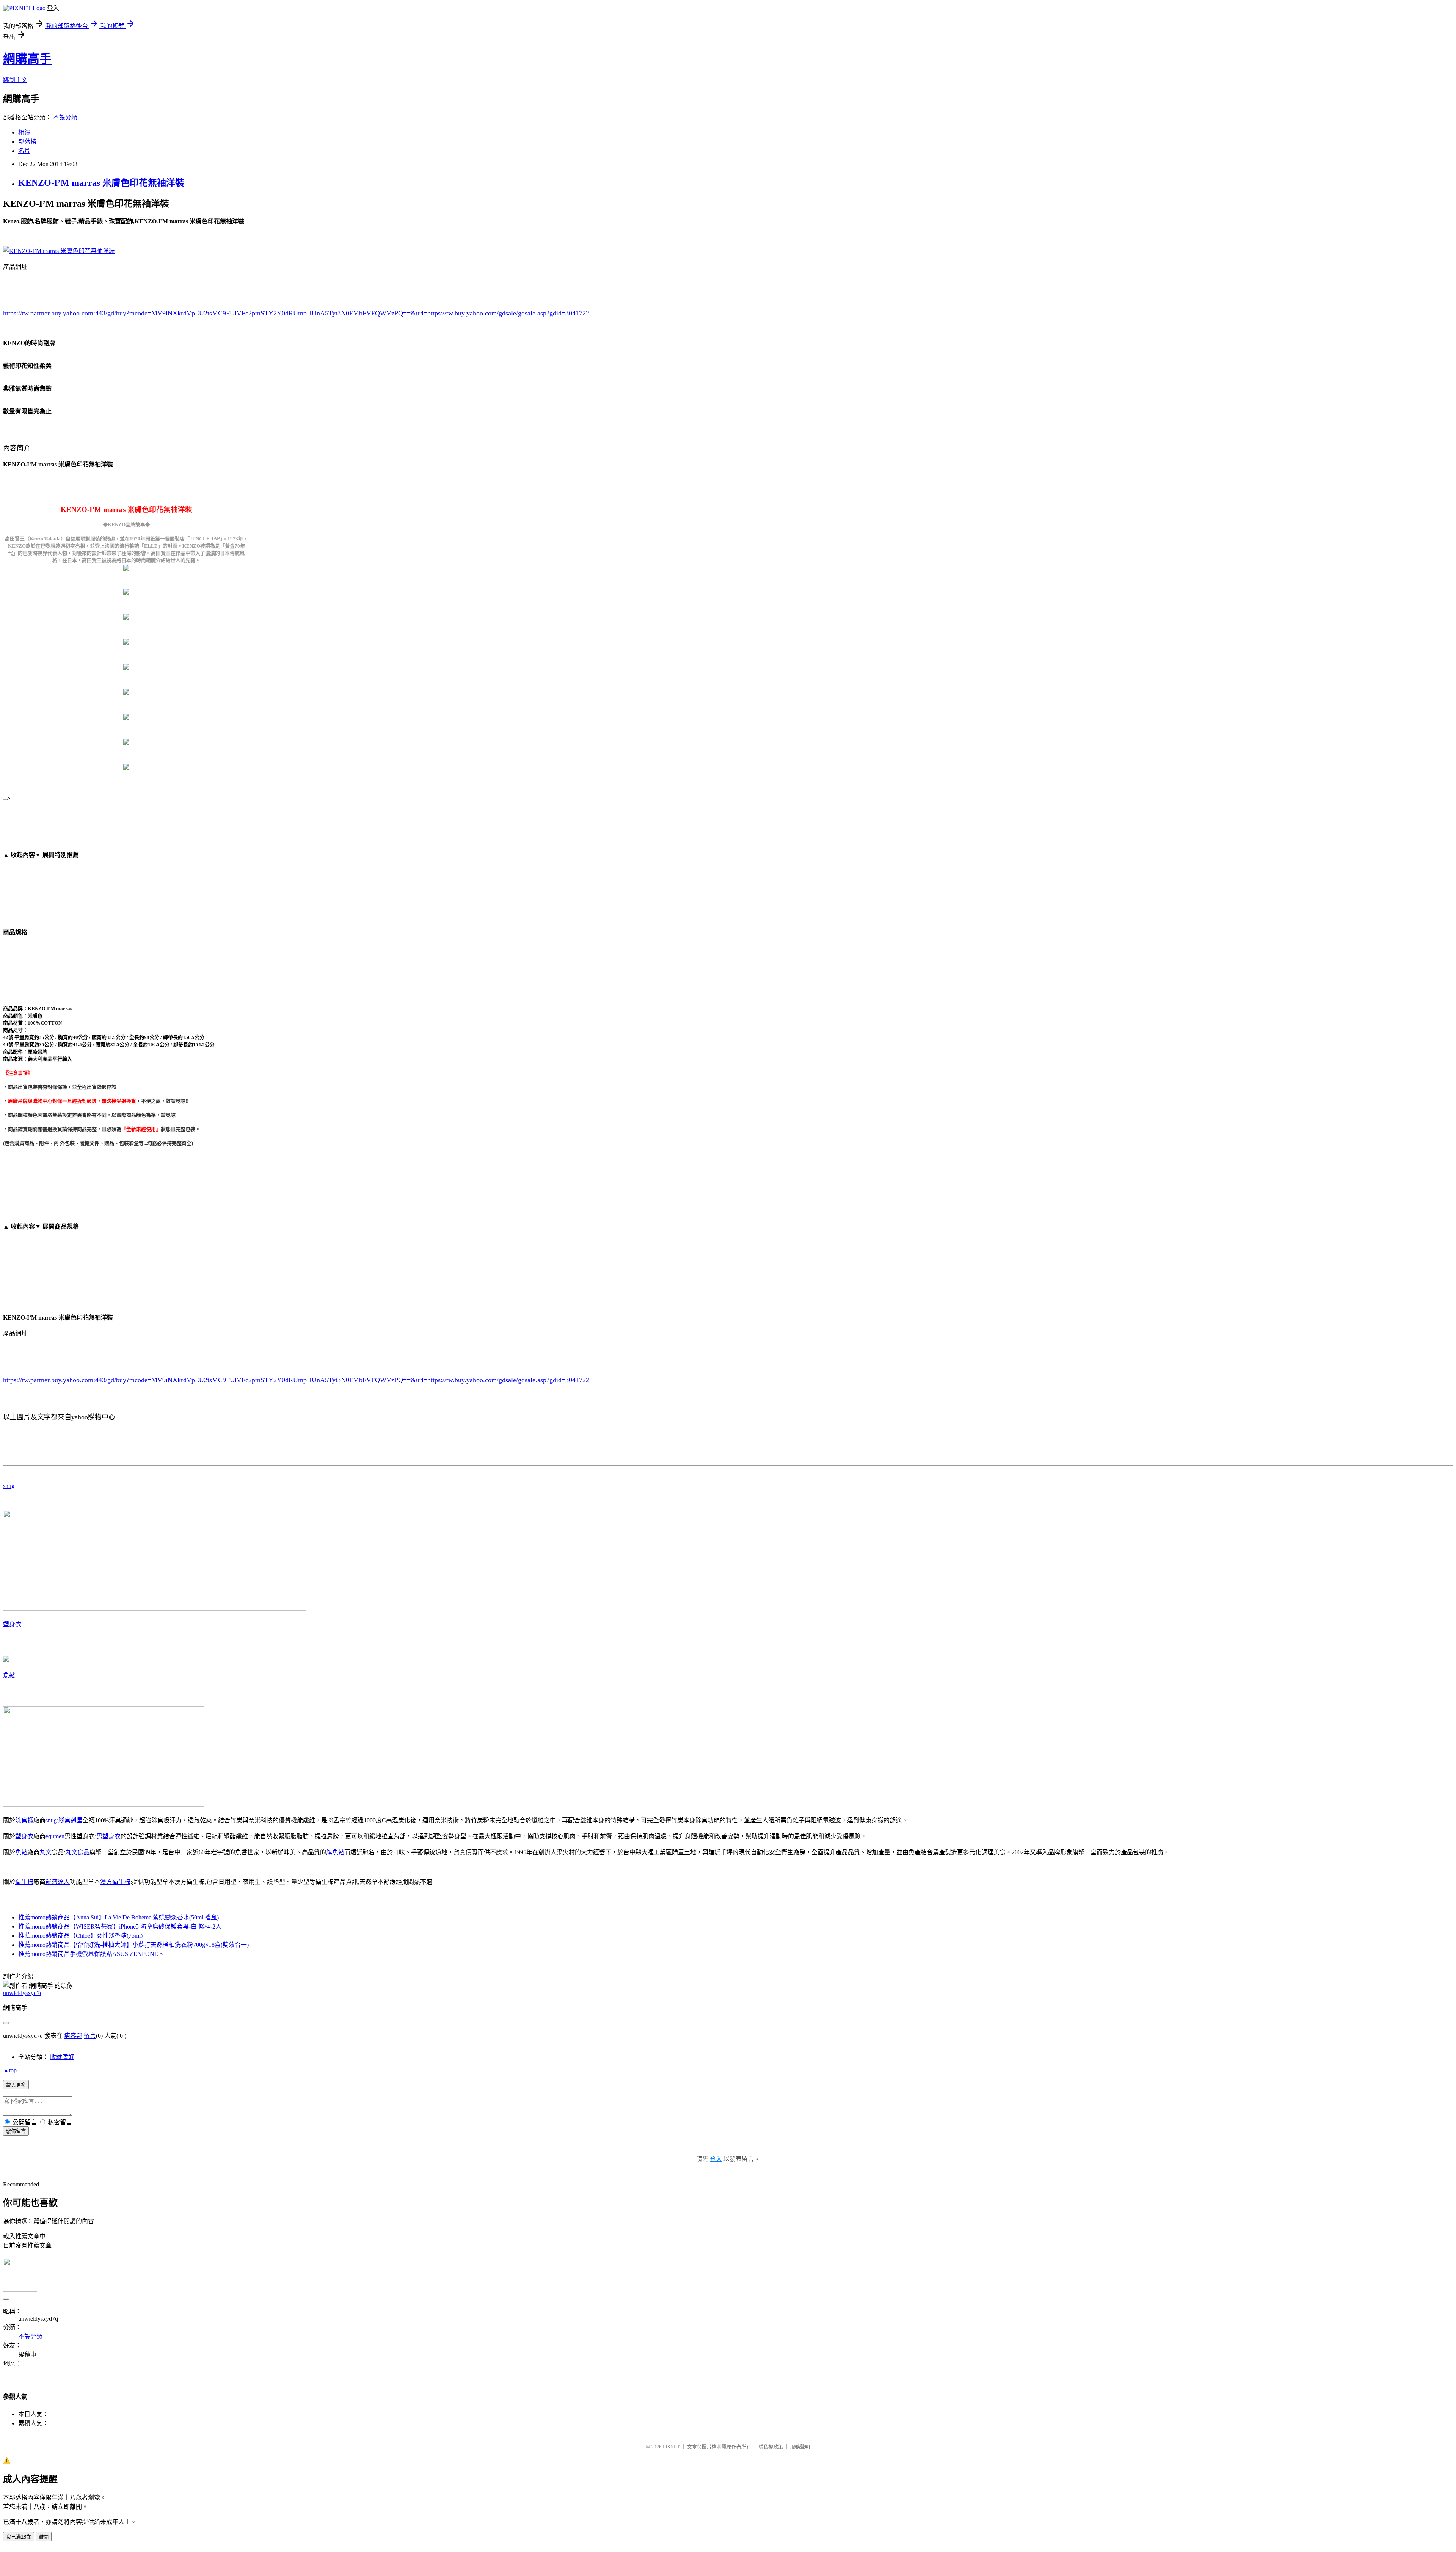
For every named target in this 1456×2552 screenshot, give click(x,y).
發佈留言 (16, 2131)
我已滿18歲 (19, 2537)
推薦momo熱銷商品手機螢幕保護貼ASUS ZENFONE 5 (90, 1954)
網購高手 (27, 59)
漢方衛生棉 (115, 1882)
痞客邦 (73, 2036)
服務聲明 (800, 2447)
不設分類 (65, 117)
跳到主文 (15, 80)
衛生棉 (24, 1882)
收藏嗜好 (62, 2057)
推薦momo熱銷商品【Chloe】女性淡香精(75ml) (80, 1936)
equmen (55, 1836)
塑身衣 (12, 1624)
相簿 (24, 133)
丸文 (45, 1852)
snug (9, 1486)
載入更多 (16, 2085)
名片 (24, 151)
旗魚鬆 (335, 1852)
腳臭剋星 (71, 1820)
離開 (44, 2537)
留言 (90, 2036)
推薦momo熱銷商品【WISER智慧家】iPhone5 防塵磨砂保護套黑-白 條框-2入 (120, 1927)
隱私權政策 (771, 2447)
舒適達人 (58, 1882)
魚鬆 (9, 1675)
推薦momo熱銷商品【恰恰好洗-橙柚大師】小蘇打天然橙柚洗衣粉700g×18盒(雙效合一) (133, 1945)
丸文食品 (77, 1852)
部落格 (27, 142)
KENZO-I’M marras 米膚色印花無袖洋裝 (101, 183)
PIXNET (671, 2447)
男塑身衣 (108, 1836)
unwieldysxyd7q (23, 1993)
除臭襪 (24, 1820)
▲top (10, 2070)
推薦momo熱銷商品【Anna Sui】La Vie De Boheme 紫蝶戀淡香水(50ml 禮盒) (118, 1917)
